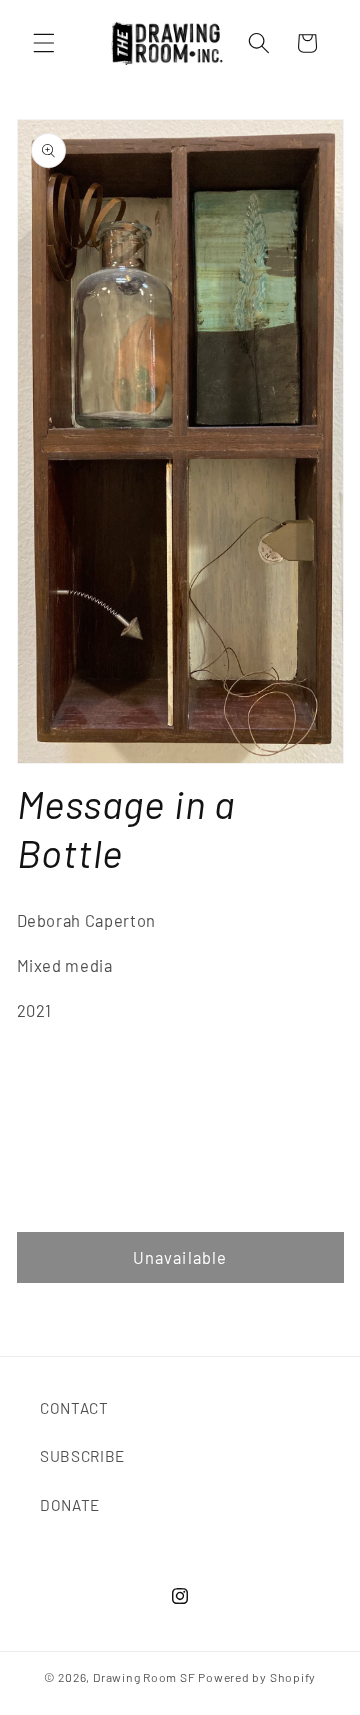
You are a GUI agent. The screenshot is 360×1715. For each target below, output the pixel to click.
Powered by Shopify (257, 1677)
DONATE (70, 1505)
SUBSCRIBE (82, 1456)
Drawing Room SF (144, 1677)
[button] (44, 43)
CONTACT (74, 1408)
